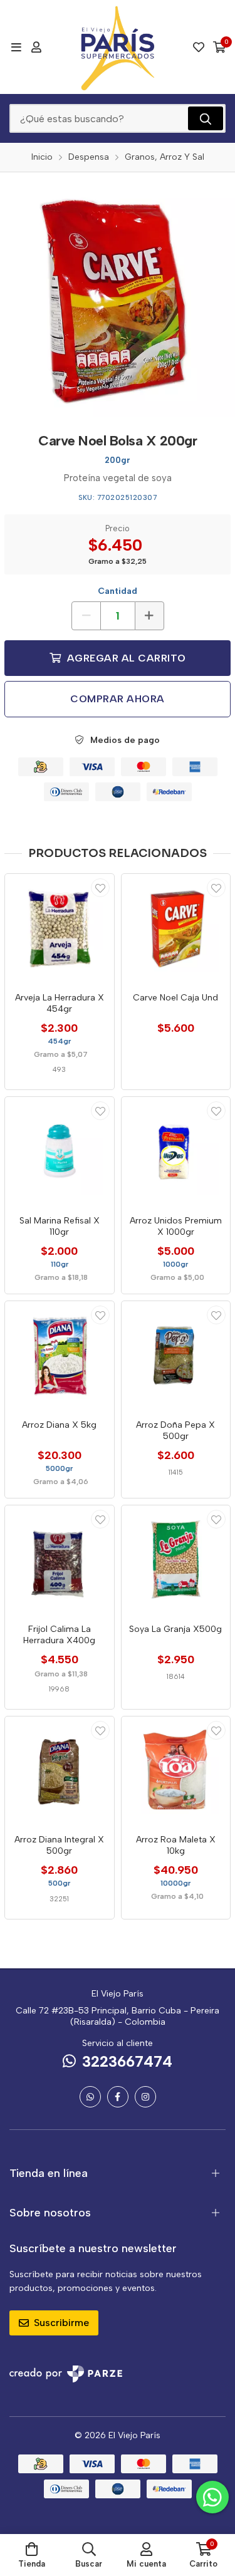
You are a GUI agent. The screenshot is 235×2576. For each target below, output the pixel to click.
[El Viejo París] (118, 47)
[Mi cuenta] (36, 47)
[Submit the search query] (206, 118)
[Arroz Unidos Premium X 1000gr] (176, 1151)
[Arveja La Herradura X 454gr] (60, 928)
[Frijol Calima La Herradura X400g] (60, 1560)
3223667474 (127, 2061)
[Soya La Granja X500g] (176, 1560)
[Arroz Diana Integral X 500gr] (60, 1771)
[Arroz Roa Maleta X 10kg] (176, 1771)
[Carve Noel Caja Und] (176, 928)
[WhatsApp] (90, 2097)
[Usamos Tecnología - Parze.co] (66, 2374)
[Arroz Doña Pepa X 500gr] (176, 1356)
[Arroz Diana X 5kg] (60, 1356)
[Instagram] (145, 2097)
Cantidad (118, 591)
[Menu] (16, 47)
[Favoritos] (199, 47)
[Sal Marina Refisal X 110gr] (60, 1151)
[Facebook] (118, 2097)
